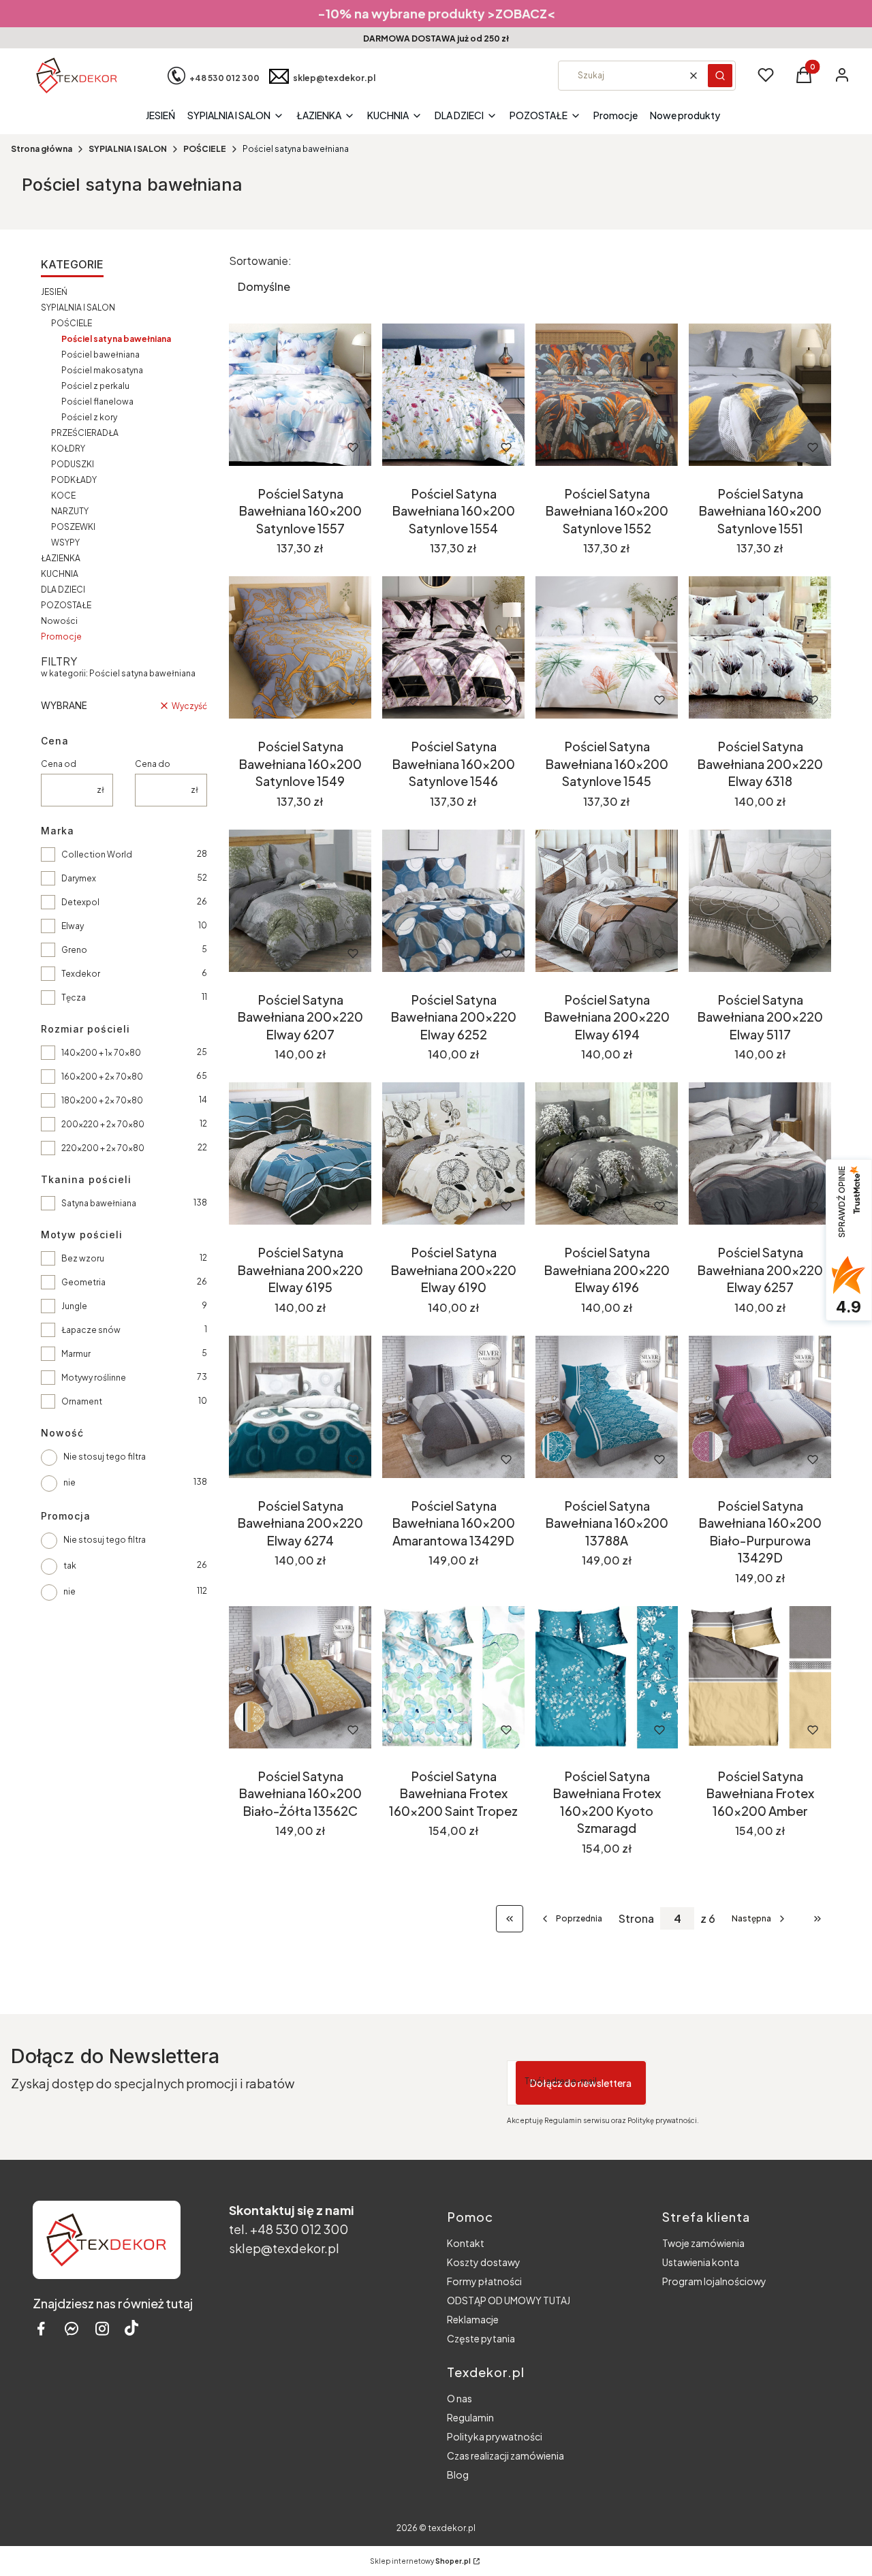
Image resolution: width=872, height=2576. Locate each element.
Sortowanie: (260, 261)
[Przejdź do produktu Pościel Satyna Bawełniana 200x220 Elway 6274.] (300, 1407)
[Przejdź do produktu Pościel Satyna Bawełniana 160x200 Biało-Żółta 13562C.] (300, 1677)
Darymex (79, 878)
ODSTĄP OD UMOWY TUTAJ (509, 2300)
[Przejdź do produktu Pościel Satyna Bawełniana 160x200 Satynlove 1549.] (300, 647)
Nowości (59, 621)
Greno (74, 950)
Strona (636, 1919)
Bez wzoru (83, 1258)
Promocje (61, 637)
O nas (460, 2398)
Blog (458, 2475)
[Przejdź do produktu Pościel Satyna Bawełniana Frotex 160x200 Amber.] (760, 1677)
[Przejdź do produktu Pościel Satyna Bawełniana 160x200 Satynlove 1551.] (760, 395)
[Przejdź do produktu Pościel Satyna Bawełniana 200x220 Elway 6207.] (300, 901)
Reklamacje (473, 2319)
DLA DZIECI (63, 590)
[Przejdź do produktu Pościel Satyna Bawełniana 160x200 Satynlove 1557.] (300, 395)
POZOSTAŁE (66, 605)
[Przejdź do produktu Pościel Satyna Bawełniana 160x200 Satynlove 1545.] (607, 647)
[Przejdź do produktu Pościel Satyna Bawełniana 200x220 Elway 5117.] (760, 901)
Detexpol (80, 902)
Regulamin (470, 2417)
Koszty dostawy (484, 2262)
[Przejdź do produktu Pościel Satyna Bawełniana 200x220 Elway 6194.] (607, 901)
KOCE (63, 496)
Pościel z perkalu (95, 386)
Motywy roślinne (94, 1378)
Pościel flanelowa (97, 402)
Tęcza (74, 998)
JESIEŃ (54, 292)
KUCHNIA (60, 574)
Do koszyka (282, 447)
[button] (720, 76)
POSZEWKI (73, 527)
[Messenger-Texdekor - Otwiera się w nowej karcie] (72, 2328)
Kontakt (466, 2243)
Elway (73, 926)
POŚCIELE (205, 149)
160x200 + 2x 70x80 (102, 1077)
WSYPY (65, 543)
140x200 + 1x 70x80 (101, 1053)
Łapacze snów (91, 1330)
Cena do (153, 764)
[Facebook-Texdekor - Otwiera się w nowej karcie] (41, 2328)
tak (70, 1566)
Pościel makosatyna (102, 370)
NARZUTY (70, 511)
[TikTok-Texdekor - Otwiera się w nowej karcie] (131, 2328)
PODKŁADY (74, 480)
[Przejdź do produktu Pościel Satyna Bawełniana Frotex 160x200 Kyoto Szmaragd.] (607, 1677)
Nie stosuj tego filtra (105, 1457)
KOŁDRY (68, 449)
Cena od (59, 764)
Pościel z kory (89, 417)
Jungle (74, 1306)
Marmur (76, 1354)
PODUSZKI (73, 464)
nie (69, 1482)
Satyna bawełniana (99, 1203)
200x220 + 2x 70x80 (103, 1124)
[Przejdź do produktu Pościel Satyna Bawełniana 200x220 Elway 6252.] (453, 901)
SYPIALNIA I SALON (128, 149)
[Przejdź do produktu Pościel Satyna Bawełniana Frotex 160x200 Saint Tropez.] (453, 1677)
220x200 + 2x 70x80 (103, 1148)
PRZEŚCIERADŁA (85, 433)
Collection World (97, 854)
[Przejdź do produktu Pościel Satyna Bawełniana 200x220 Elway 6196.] (607, 1153)
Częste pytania (481, 2338)
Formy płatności (484, 2281)
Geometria (83, 1282)
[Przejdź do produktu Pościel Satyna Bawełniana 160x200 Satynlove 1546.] (453, 647)
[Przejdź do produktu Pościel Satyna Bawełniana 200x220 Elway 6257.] (760, 1153)
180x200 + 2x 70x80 (102, 1100)
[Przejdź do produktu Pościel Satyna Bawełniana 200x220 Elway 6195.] (300, 1153)
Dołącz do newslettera (581, 2083)
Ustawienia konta (701, 2262)
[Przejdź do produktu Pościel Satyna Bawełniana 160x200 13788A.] (607, 1407)
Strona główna (42, 149)
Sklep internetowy (420, 2561)
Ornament (82, 1401)
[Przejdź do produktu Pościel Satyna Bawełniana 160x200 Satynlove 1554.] (453, 395)
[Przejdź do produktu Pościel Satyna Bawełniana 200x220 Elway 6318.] (760, 647)
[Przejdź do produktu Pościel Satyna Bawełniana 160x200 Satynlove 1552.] (607, 395)
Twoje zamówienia (703, 2243)
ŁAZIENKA (61, 558)
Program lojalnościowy (714, 2281)
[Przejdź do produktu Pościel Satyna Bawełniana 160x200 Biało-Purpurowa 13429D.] (760, 1407)
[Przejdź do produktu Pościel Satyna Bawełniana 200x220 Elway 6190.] (453, 1153)
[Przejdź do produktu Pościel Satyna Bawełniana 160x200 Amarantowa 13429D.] (453, 1407)
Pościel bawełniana (100, 355)
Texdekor (81, 974)
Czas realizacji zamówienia (505, 2455)
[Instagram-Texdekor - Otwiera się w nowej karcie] (102, 2328)
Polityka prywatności (495, 2436)
